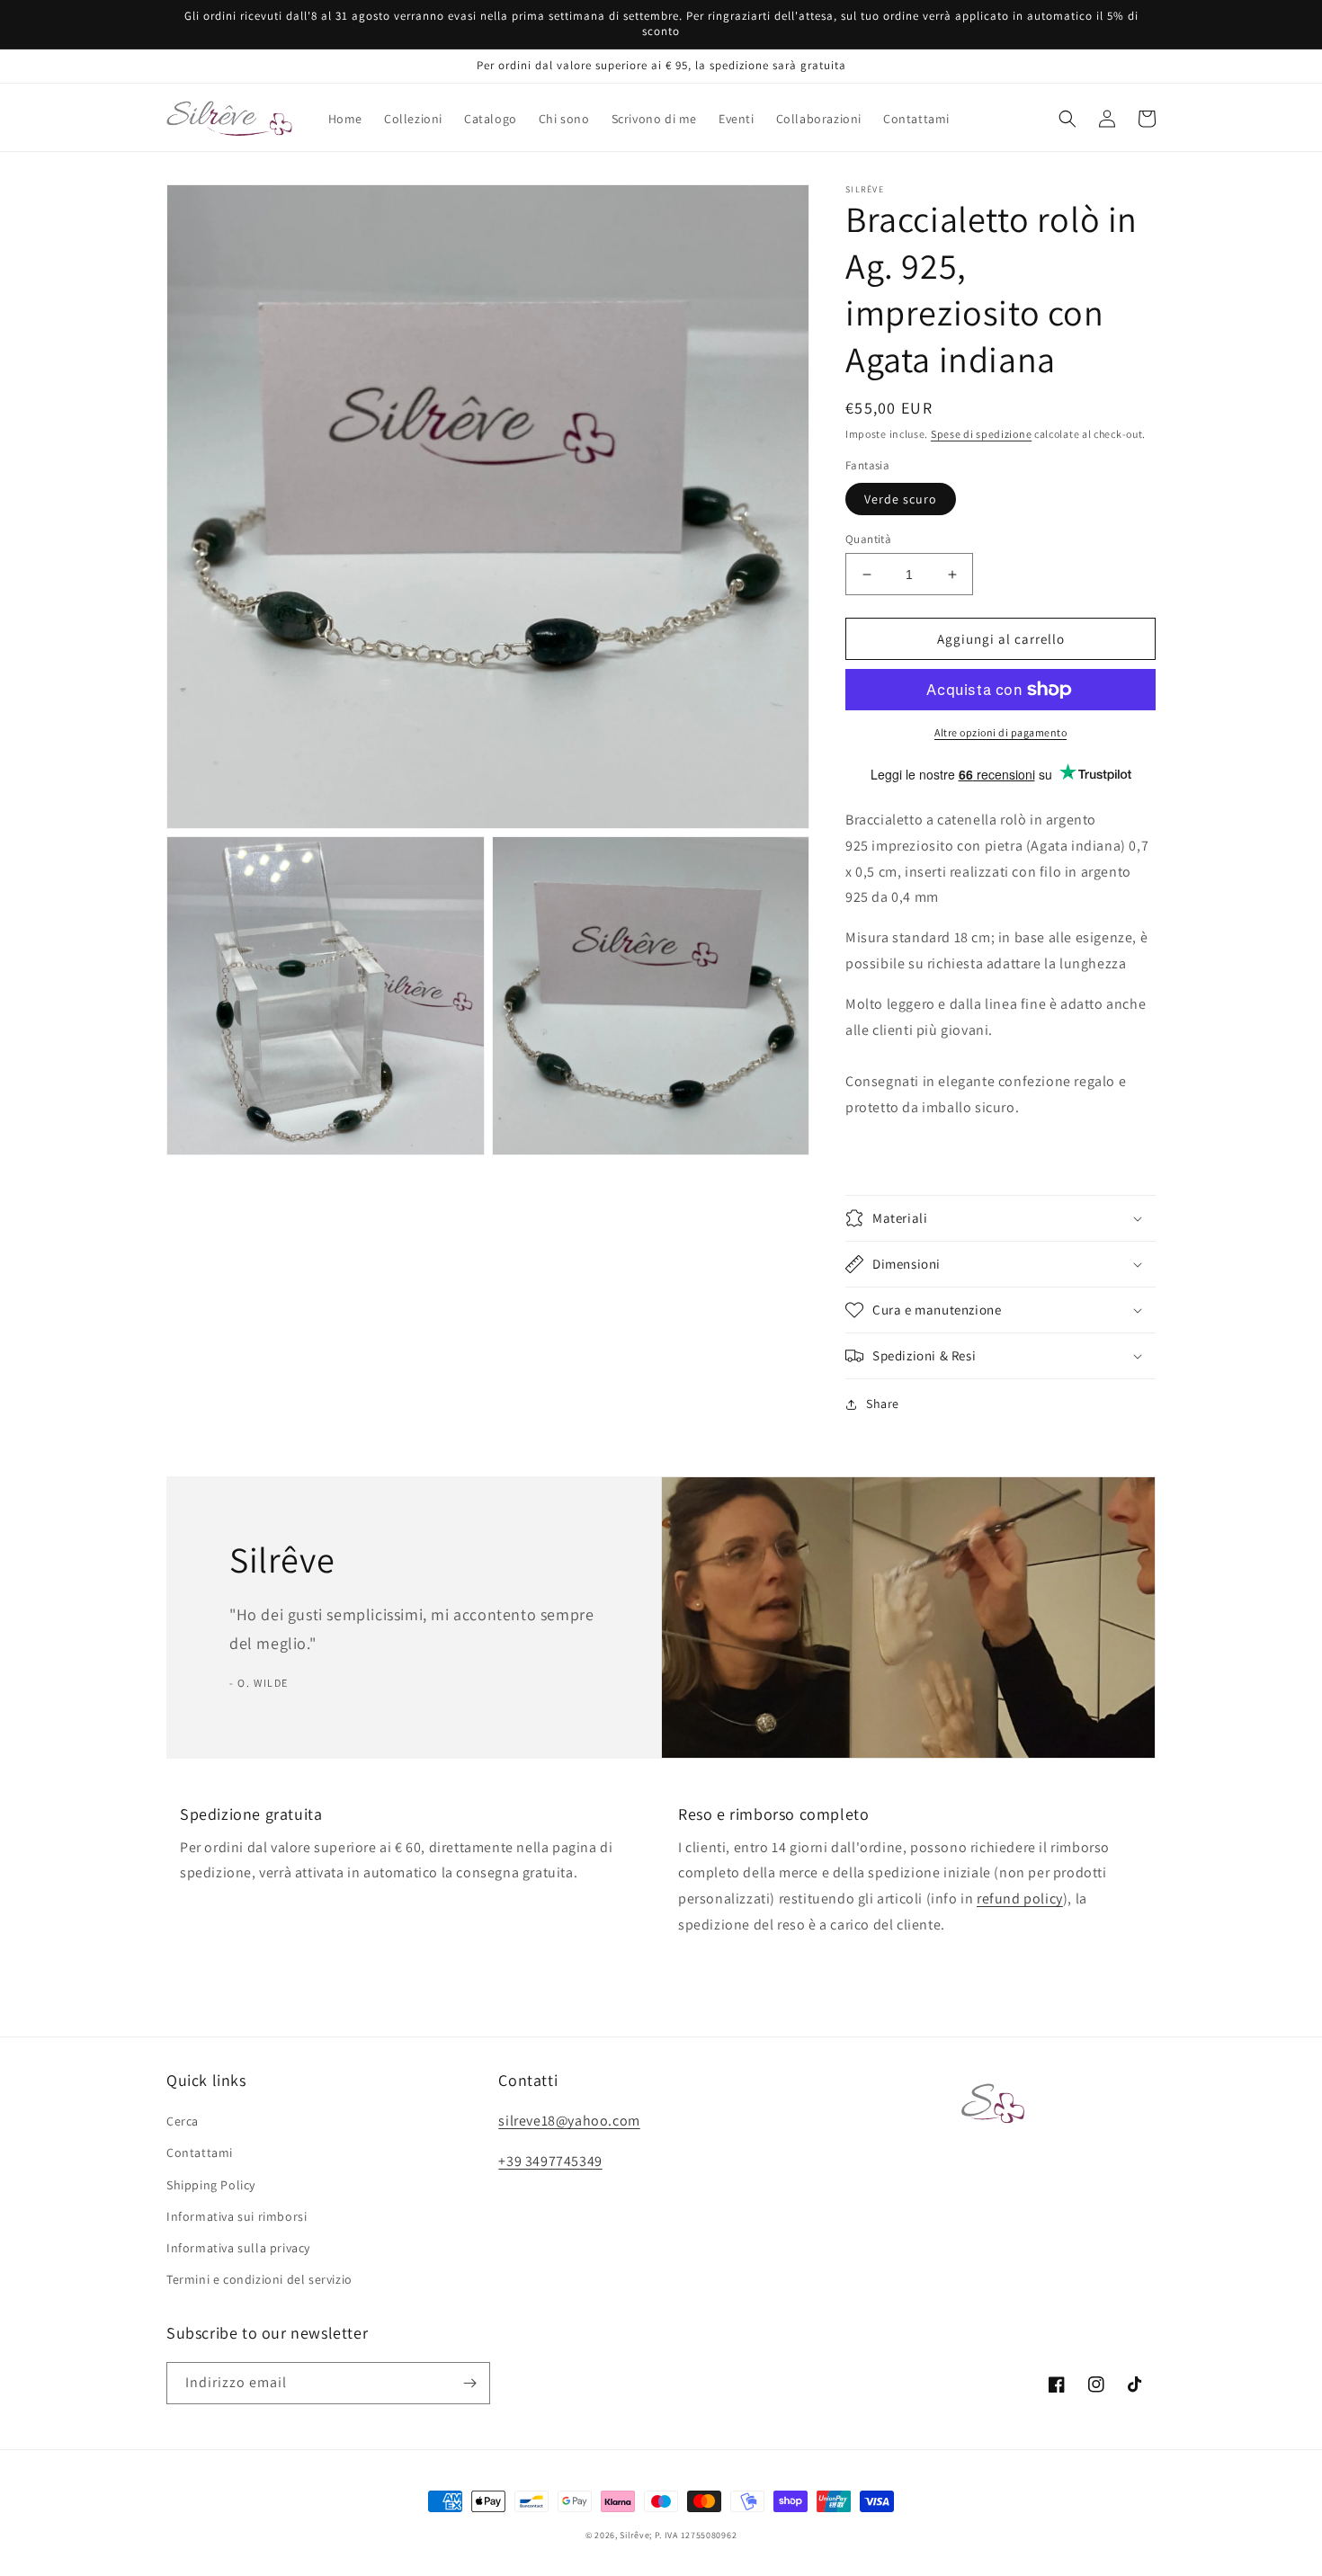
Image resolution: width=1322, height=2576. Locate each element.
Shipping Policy (211, 2185)
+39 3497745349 (550, 2161)
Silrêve (634, 2535)
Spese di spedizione (981, 434)
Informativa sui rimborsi (237, 2216)
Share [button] (883, 1404)
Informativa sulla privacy (238, 2248)
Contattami (200, 2153)
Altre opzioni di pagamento (1000, 732)
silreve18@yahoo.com (569, 2121)
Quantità (868, 539)
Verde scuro (901, 499)
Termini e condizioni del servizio (259, 2279)
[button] (1067, 119)
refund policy (1020, 1899)
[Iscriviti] (469, 2383)
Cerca (183, 2121)
